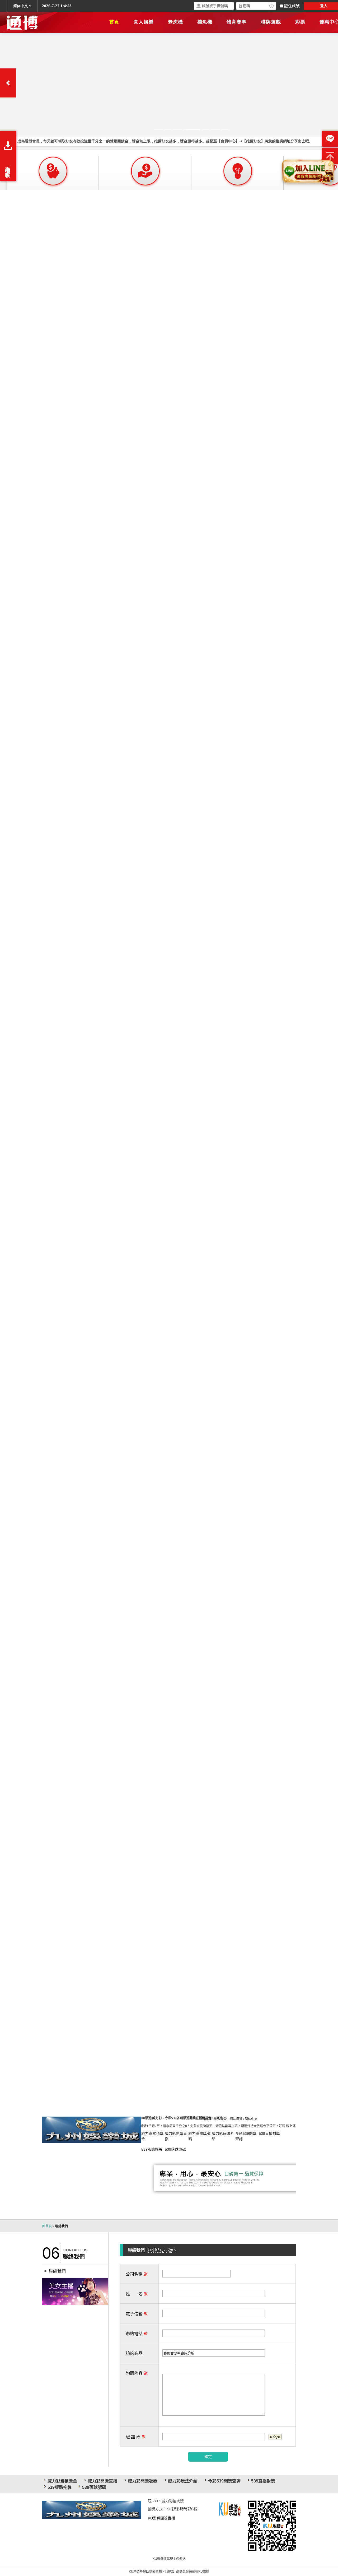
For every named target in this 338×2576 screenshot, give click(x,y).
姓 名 (137, 2294)
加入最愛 (220, 2119)
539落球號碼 (175, 2149)
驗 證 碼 (136, 2437)
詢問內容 (137, 2373)
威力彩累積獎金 (62, 2481)
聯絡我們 (57, 2271)
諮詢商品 (134, 2353)
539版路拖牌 (152, 2149)
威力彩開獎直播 (102, 2481)
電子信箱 (137, 2314)
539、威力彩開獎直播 (273, 2526)
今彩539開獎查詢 (224, 2481)
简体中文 (251, 2119)
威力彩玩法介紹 (183, 2481)
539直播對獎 (269, 2134)
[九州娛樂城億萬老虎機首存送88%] (92, 2129)
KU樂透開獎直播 (161, 2518)
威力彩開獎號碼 (143, 2481)
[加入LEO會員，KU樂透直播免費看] (233, 2510)
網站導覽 (236, 2119)
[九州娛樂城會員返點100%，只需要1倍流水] (75, 2291)
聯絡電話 (137, 2334)
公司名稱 (137, 2274)
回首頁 (206, 2119)
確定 (208, 2457)
